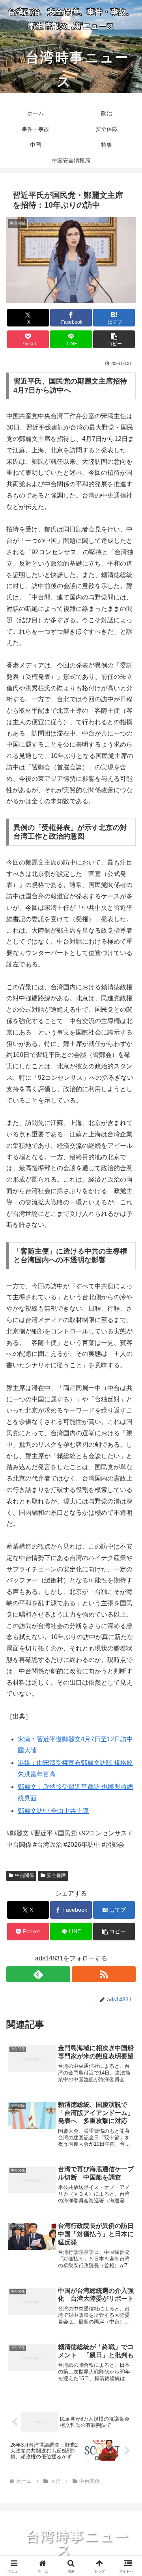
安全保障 (56, 1875)
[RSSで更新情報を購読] (104, 1974)
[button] (114, 339)
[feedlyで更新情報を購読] (38, 1974)
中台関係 (24, 1875)
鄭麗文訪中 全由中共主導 (53, 1811)
